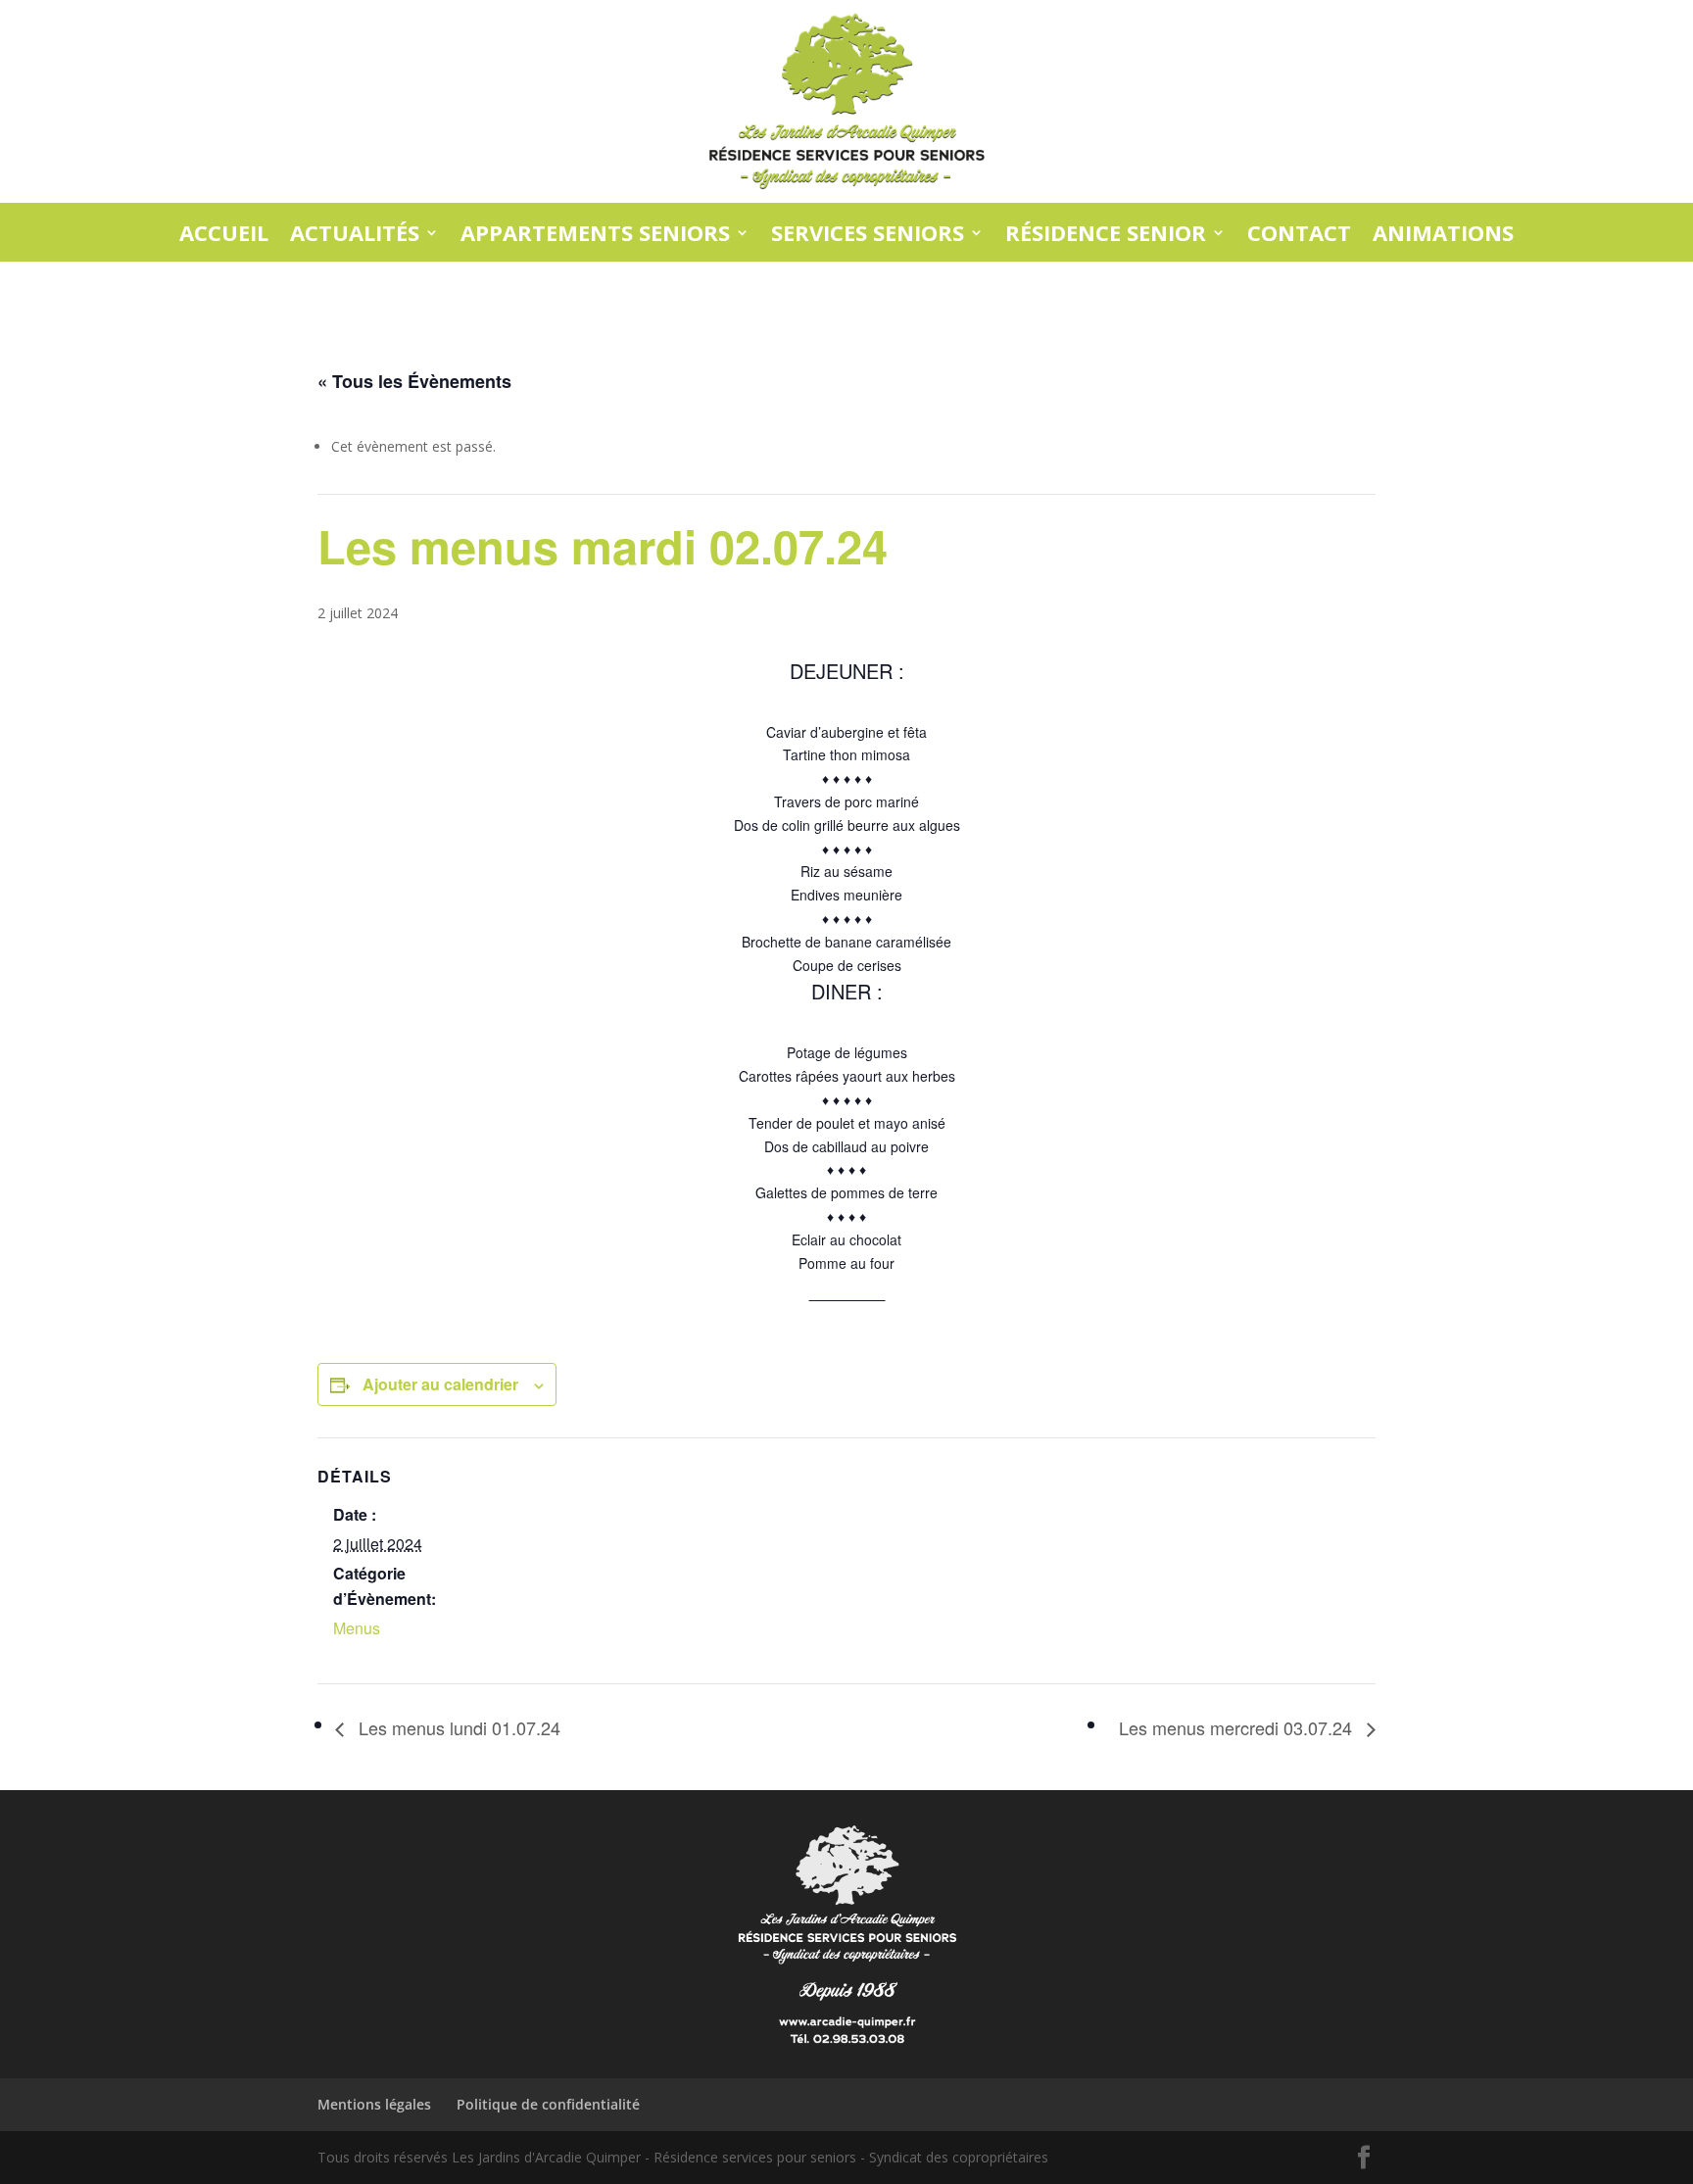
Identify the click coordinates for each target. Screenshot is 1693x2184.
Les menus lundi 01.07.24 (457, 1727)
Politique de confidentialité (548, 2104)
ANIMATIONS (1443, 234)
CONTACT (1299, 234)
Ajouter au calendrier (440, 1384)
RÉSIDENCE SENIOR (1106, 234)
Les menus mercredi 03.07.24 (1238, 1727)
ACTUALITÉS (355, 234)
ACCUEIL (224, 234)
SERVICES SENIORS (868, 234)
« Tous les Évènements (414, 381)
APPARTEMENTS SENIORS (595, 234)
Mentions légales (374, 2104)
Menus (357, 1628)
